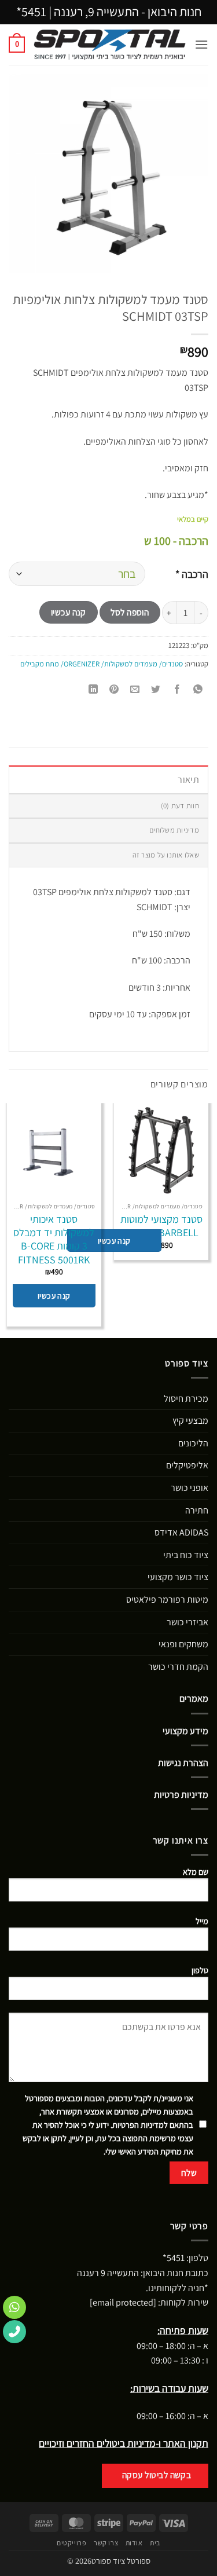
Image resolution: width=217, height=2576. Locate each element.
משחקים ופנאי (183, 1644)
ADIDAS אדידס (181, 1532)
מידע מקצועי (185, 1731)
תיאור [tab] (188, 780)
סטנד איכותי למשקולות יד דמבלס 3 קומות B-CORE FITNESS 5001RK (54, 1239)
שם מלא (196, 1872)
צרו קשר (106, 2543)
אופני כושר (190, 1488)
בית (155, 2543)
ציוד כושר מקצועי (178, 1577)
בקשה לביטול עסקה (157, 2475)
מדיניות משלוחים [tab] (174, 830)
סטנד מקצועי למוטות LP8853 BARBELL (161, 1226)
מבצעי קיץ (190, 1421)
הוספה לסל (130, 612)
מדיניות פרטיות (181, 1795)
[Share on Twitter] (156, 690)
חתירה (197, 1510)
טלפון (200, 1970)
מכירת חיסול (186, 1399)
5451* (31, 12)
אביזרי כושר (187, 1622)
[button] (201, 44)
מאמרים (194, 1699)
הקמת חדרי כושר (178, 1667)
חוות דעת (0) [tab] (180, 806)
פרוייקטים (72, 2543)
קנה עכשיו (69, 612)
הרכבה (192, 574)
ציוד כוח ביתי (186, 1555)
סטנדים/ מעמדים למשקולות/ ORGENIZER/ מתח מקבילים (102, 664)
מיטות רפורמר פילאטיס (167, 1600)
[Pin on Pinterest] (114, 690)
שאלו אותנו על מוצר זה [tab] (166, 855)
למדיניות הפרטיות (140, 2125)
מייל (202, 1921)
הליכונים (193, 1443)
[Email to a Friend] (135, 690)
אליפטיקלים (187, 1465)
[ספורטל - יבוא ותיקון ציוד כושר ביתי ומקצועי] (110, 45)
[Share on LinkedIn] (93, 690)
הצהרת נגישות (183, 1763)
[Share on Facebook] (177, 690)
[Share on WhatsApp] (198, 690)
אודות (134, 2543)
